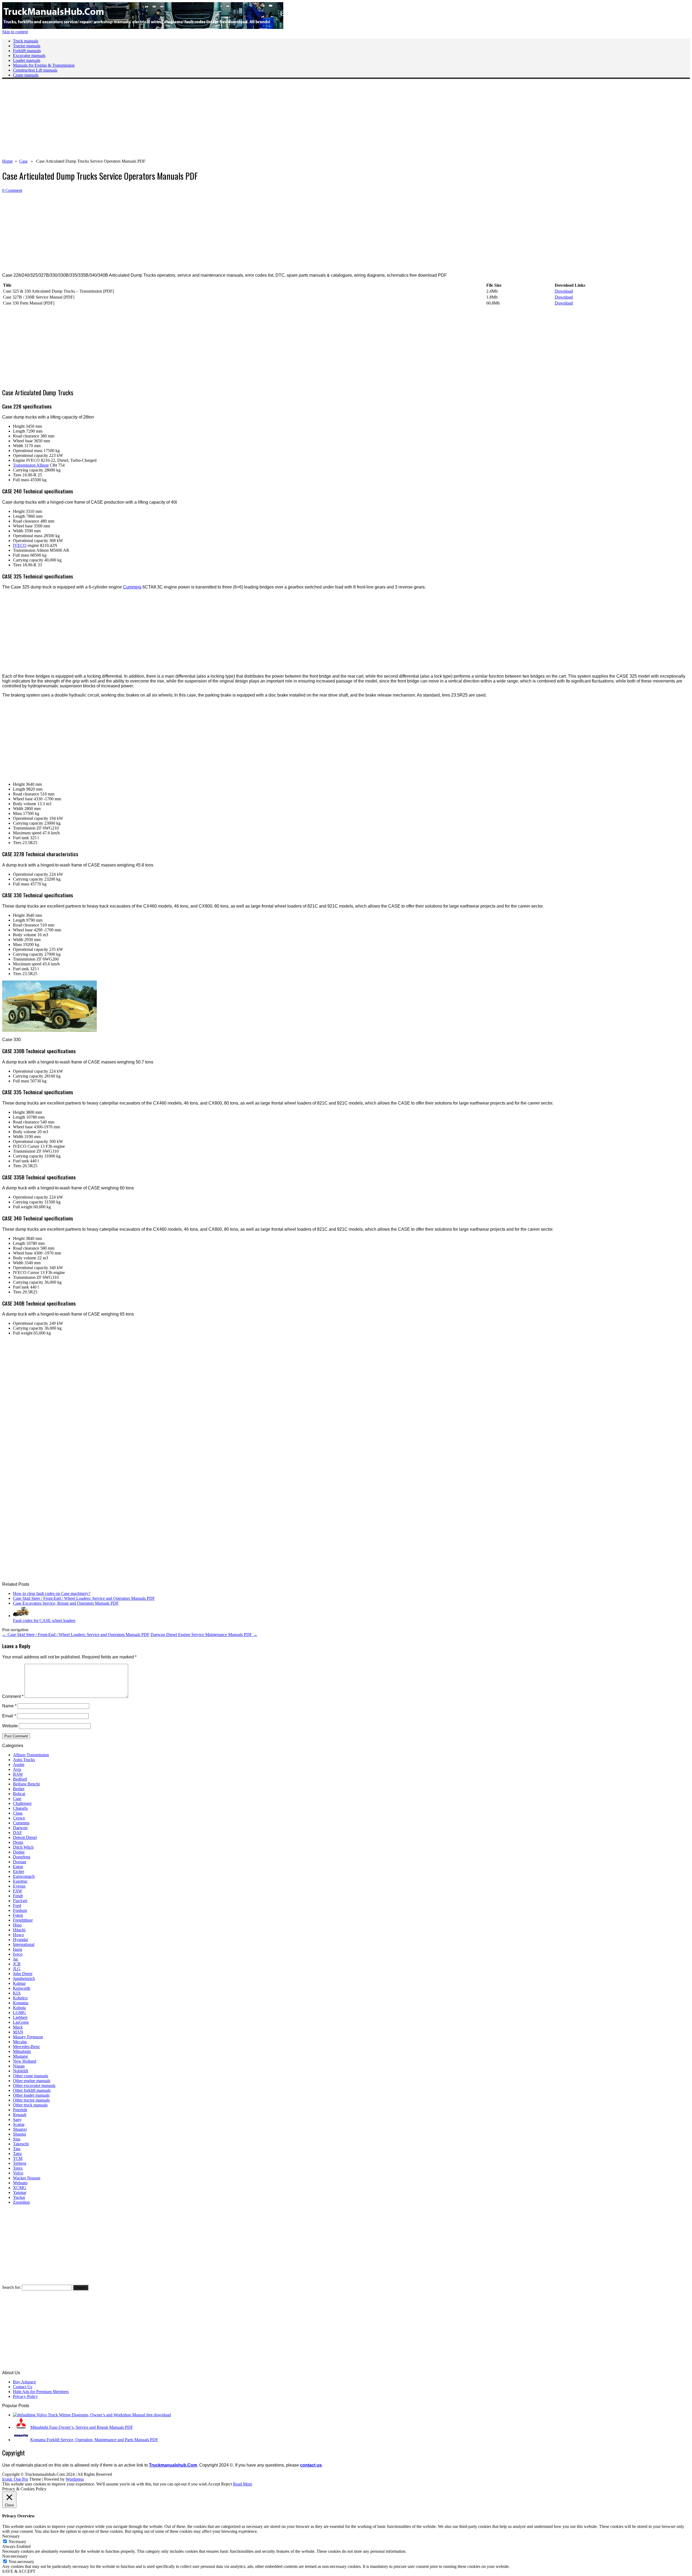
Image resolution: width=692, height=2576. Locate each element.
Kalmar (19, 1983)
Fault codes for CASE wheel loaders (44, 1620)
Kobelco (20, 1998)
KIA (17, 1993)
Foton (18, 1915)
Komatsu (21, 2003)
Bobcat (19, 1794)
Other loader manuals (31, 2095)
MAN (18, 2032)
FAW (18, 1891)
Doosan (20, 1862)
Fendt (18, 1896)
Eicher (19, 1871)
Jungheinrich (24, 1978)
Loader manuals (27, 60)
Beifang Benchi (26, 1784)
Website (10, 1726)
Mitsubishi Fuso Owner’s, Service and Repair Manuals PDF (82, 2427)
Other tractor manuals (31, 2100)
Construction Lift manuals (35, 70)
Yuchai (19, 2197)
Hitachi (19, 1930)
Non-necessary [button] (15, 2556)
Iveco (18, 1954)
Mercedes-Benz (26, 2047)
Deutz (18, 1842)
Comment (13, 1696)
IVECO (20, 545)
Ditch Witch (23, 1847)
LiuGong (21, 2022)
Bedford (20, 1779)
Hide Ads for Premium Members (41, 2392)
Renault (20, 2115)
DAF (17, 1833)
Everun (19, 1886)
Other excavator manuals (34, 2085)
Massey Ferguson (28, 2037)
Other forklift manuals (32, 2090)
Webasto (20, 2183)
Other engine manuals (32, 2081)
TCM (18, 2158)
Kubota (19, 2008)
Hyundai (20, 1940)
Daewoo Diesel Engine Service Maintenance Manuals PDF (204, 1635)
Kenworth (22, 1988)
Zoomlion (21, 2202)
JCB (17, 1964)
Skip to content (15, 32)
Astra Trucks (24, 1760)
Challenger (22, 1803)
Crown (19, 1818)
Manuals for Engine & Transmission (44, 65)
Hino (17, 1925)
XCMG (20, 2188)
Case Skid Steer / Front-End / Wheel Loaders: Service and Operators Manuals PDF (84, 1598)
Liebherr (20, 2017)
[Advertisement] (164, 121)
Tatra (17, 2154)
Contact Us (23, 2387)
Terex (18, 2168)
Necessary (17, 2542)
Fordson (20, 1910)
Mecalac (20, 2042)
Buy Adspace (24, 2382)
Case (23, 161)
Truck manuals (26, 41)
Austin (19, 1764)
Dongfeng (22, 1857)
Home (7, 161)
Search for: (11, 2287)
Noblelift (21, 2071)
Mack (18, 2027)
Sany (17, 2120)
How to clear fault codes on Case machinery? (52, 1593)
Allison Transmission (31, 1755)
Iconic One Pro (15, 2479)
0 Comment (12, 190)
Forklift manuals (27, 51)
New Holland (25, 2061)
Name (9, 1706)
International (24, 1944)
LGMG (19, 2013)
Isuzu (18, 1949)
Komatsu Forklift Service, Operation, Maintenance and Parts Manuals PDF (94, 2440)
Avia (17, 1769)
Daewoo (20, 1828)
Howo (18, 1935)
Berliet (19, 1789)
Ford (17, 1906)
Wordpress (75, 2479)
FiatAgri (20, 1901)
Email (9, 1716)
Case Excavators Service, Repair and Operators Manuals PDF (66, 1603)
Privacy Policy (25, 2396)
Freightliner (23, 1920)
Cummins (132, 587)
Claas (18, 1813)
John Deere (23, 1974)
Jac (16, 1959)
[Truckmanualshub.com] (143, 27)
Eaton (18, 1867)
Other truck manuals (30, 2105)
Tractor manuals (27, 46)
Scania (19, 2124)
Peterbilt (20, 2110)
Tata (17, 2149)
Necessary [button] (11, 2536)
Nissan (19, 2066)
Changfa (20, 1808)
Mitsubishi (22, 2051)
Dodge (19, 1852)
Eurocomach (24, 1876)
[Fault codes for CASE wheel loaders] (21, 1616)
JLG (17, 1969)
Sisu (17, 2139)
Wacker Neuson (27, 2178)
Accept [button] (214, 2484)
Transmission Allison (31, 465)
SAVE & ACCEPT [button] (19, 2571)
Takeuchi (21, 2144)
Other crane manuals (31, 2076)
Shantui (19, 2134)
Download (564, 291)
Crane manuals (26, 75)
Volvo (18, 2173)
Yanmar (20, 2192)
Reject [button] (227, 2484)
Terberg (20, 2163)
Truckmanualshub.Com (173, 2465)
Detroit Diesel (25, 1837)
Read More (243, 2484)
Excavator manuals (29, 56)
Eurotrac (20, 1881)
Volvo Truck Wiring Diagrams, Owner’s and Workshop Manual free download (104, 2415)
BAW (18, 1774)
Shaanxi (20, 2129)
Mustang (20, 2056)
